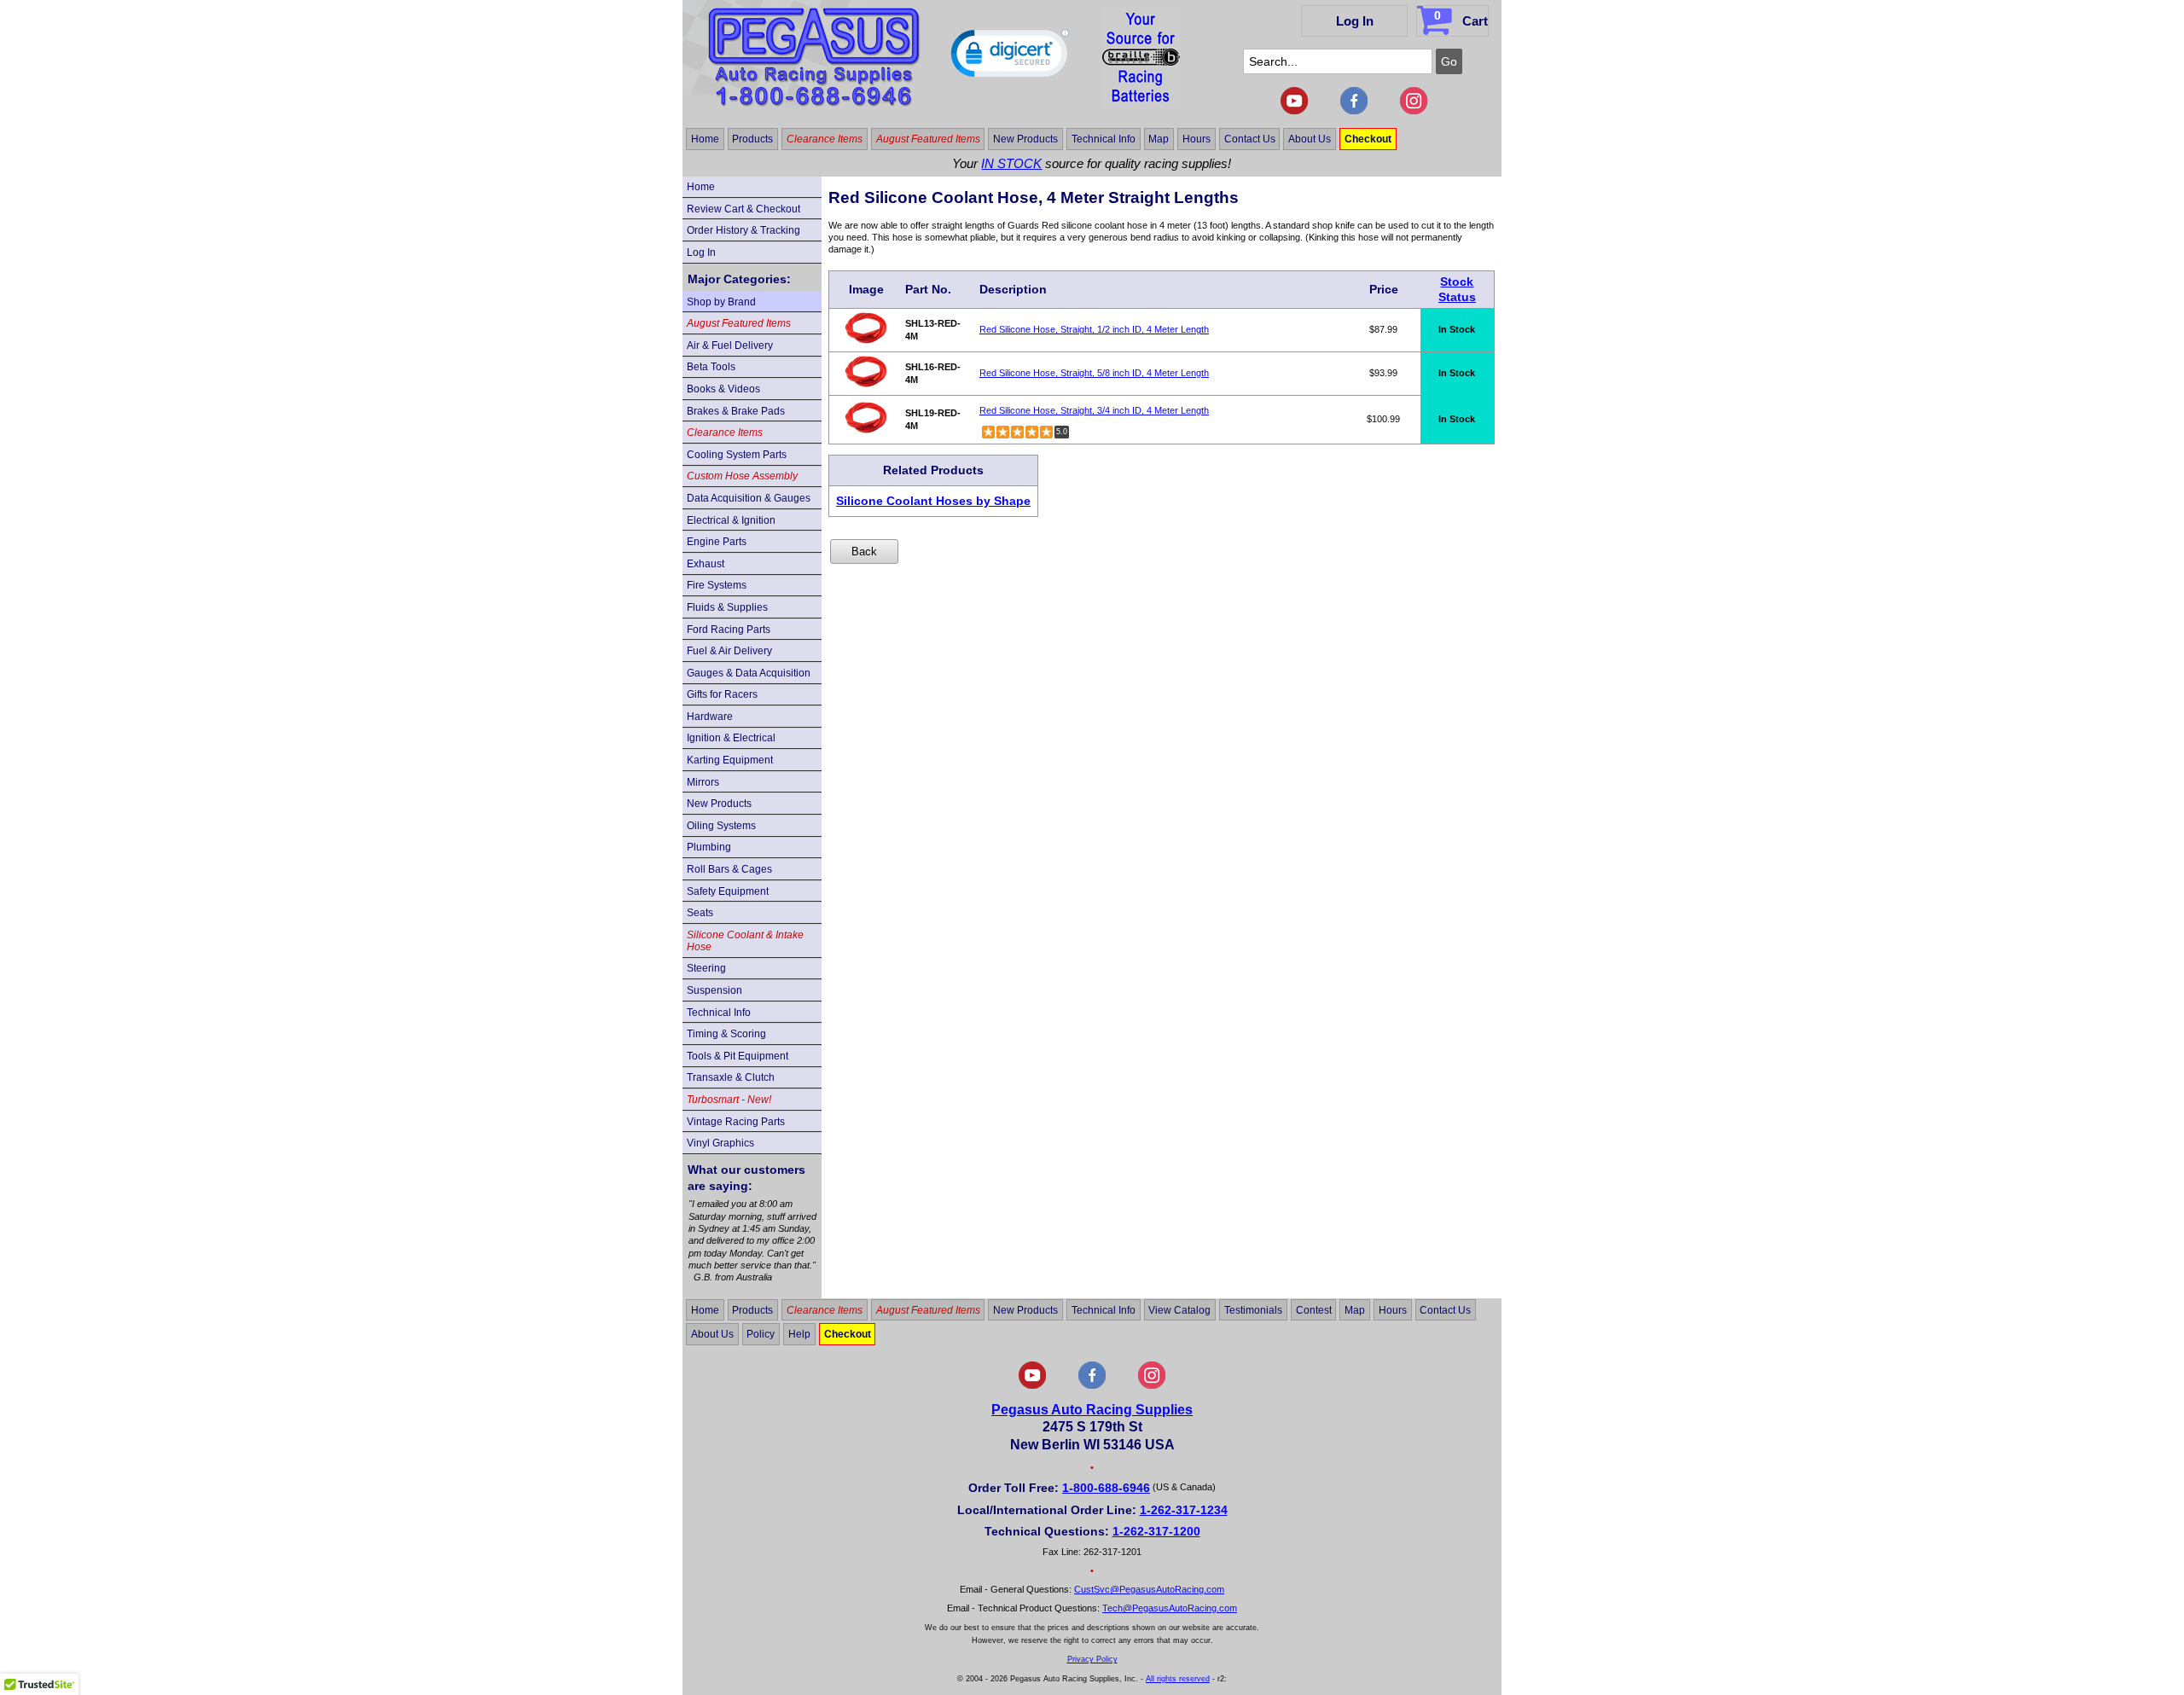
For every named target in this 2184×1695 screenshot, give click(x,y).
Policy (761, 1334)
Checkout (1368, 139)
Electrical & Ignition (731, 520)
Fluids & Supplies (727, 607)
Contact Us (1250, 139)
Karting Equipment (730, 760)
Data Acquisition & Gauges (749, 498)
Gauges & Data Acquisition (749, 673)
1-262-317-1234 (1184, 1510)
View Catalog (1179, 1309)
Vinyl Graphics (720, 1143)
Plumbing (709, 847)
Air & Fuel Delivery (730, 345)
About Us (1310, 139)
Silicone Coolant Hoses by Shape (933, 501)
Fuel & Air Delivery (729, 651)
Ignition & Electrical (731, 738)
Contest (1314, 1309)
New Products (1025, 139)
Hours (1197, 139)
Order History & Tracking (743, 230)
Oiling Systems (721, 826)
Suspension (714, 990)
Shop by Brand (721, 302)
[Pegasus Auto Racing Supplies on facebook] (1354, 111)
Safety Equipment (728, 891)
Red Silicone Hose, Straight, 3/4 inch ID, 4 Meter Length (1094, 410)
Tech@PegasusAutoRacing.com (1170, 1608)
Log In (1355, 21)
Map (1159, 139)
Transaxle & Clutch (731, 1077)
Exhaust (706, 564)
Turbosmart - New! (729, 1100)
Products (752, 139)
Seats (700, 913)
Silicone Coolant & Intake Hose (745, 941)
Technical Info (1104, 139)
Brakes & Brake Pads (736, 411)
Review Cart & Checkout (743, 209)
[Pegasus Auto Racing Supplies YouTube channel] (1294, 111)
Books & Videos (723, 389)
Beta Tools (711, 367)
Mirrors (703, 782)
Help (799, 1334)
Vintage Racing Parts (736, 1122)
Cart (1461, 18)
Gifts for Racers (722, 694)
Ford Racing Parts (729, 630)
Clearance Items (825, 139)
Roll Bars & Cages (729, 869)
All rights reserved (1178, 1679)
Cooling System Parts (737, 455)
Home (705, 139)
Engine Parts (717, 542)
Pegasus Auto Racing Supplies (1092, 1410)
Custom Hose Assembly (742, 476)
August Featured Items (928, 139)
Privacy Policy (1092, 1659)
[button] (1010, 57)
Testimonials (1253, 1309)
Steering (706, 968)
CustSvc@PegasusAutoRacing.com (1149, 1589)
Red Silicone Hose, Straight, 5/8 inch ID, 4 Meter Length (1094, 373)
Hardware (710, 717)
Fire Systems (717, 585)
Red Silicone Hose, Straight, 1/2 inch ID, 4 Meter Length (1094, 329)
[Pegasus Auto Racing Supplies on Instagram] (1414, 111)
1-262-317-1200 (1156, 1531)
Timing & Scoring (726, 1034)
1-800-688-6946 (1106, 1488)
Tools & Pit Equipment (738, 1056)
